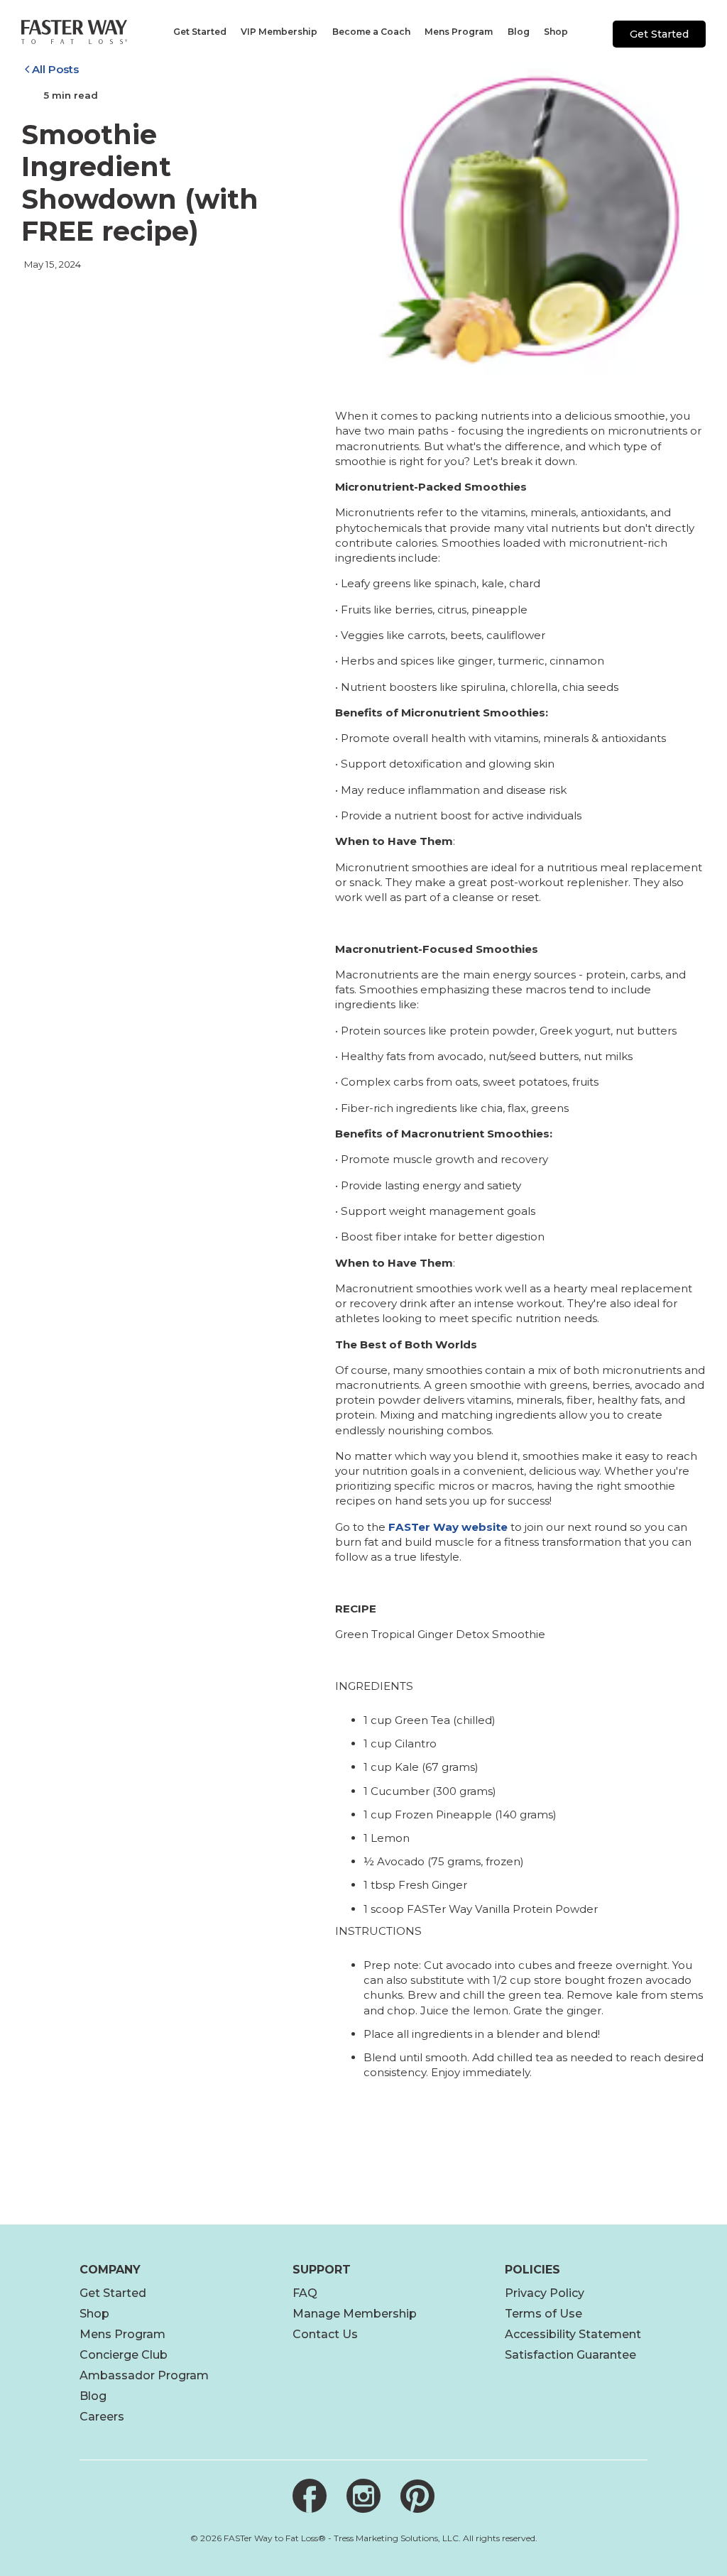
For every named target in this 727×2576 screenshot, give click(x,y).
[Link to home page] (74, 32)
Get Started (659, 34)
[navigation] (199, 32)
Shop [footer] (94, 2314)
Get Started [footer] (113, 2293)
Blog (93, 2396)
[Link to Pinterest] (417, 2496)
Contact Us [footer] (325, 2334)
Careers (102, 2417)
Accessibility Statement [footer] (573, 2334)
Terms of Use (543, 2314)
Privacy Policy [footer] (545, 2293)
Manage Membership (355, 2314)
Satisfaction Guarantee (570, 2355)
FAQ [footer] (305, 2293)
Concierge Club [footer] (124, 2355)
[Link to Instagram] (363, 2496)
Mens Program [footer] (122, 2334)
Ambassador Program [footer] (144, 2375)
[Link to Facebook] (310, 2496)
